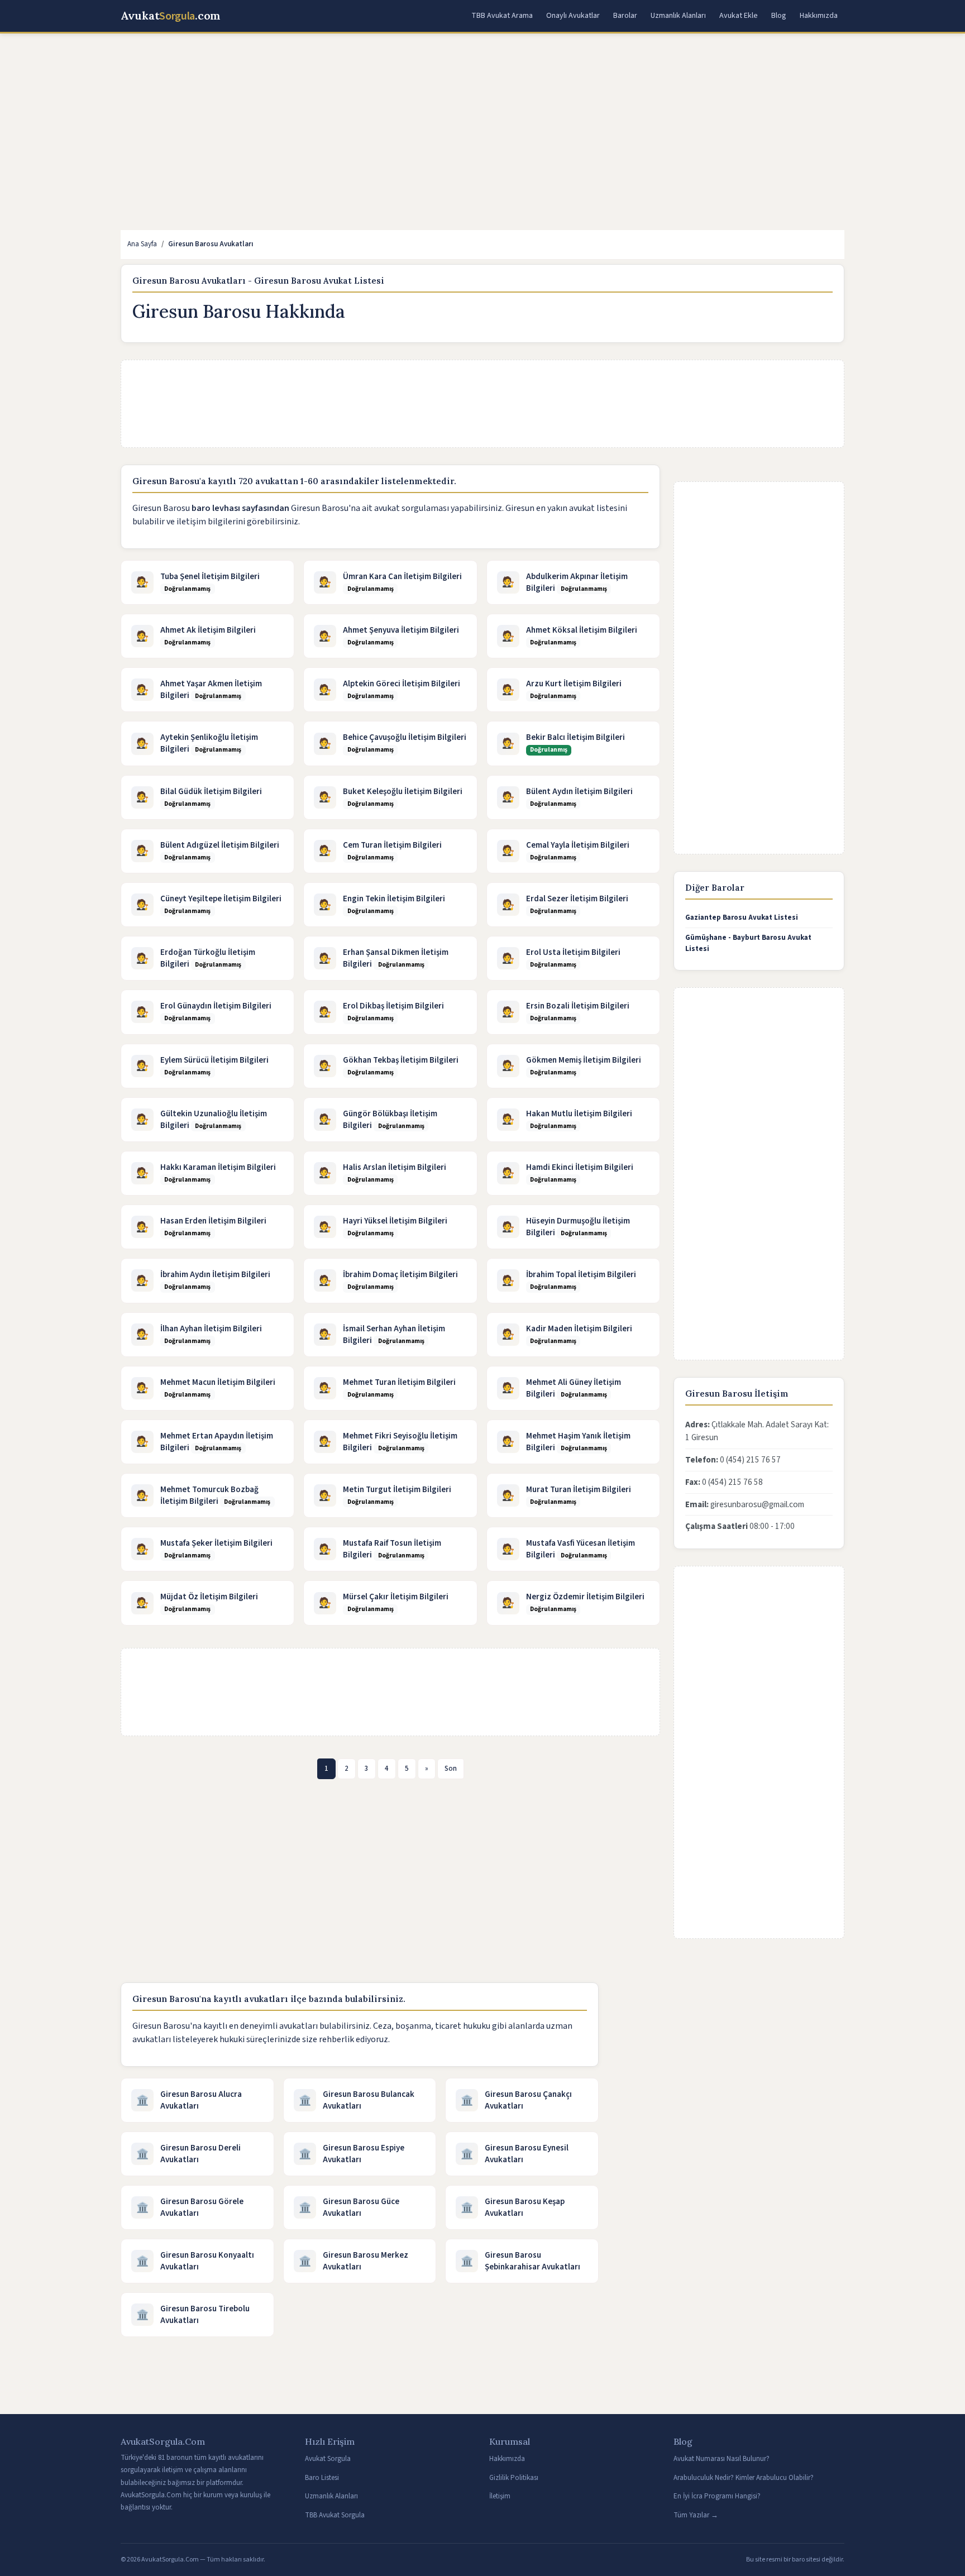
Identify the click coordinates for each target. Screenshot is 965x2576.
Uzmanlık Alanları (678, 16)
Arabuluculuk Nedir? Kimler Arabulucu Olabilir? (744, 2478)
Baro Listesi (322, 2478)
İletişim (500, 2496)
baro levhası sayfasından (240, 508)
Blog (779, 16)
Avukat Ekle (739, 16)
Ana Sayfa (142, 244)
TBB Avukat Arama (502, 16)
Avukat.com (171, 16)
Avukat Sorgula (328, 2459)
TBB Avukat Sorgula (335, 2515)
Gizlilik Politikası (514, 2478)
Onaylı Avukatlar (573, 16)
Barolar (625, 16)
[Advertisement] (456, 125)
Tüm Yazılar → (696, 2515)
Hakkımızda (819, 16)
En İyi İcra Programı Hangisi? (717, 2496)
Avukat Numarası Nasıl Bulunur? (722, 2459)
